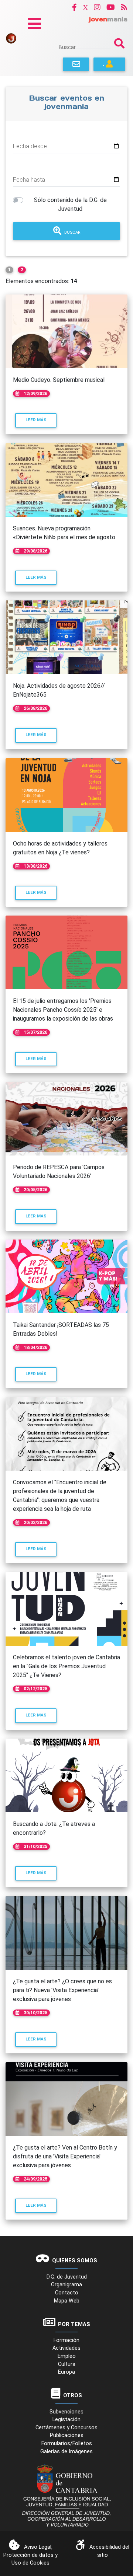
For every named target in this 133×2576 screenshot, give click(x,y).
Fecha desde (30, 146)
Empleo (67, 2356)
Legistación (66, 2420)
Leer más (41, 420)
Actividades (66, 2348)
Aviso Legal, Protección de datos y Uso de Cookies (30, 2555)
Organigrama (66, 2285)
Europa (66, 2372)
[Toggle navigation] (35, 24)
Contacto (67, 2293)
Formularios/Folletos (67, 2443)
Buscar (67, 47)
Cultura (67, 2364)
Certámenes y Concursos (66, 2428)
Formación (66, 2340)
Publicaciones (67, 2435)
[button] (74, 7)
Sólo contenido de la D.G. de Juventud (70, 204)
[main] (66, 1156)
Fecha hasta (29, 180)
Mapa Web (67, 2301)
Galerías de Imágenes (66, 2452)
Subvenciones (66, 2412)
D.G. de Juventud (67, 2277)
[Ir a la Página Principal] (11, 38)
